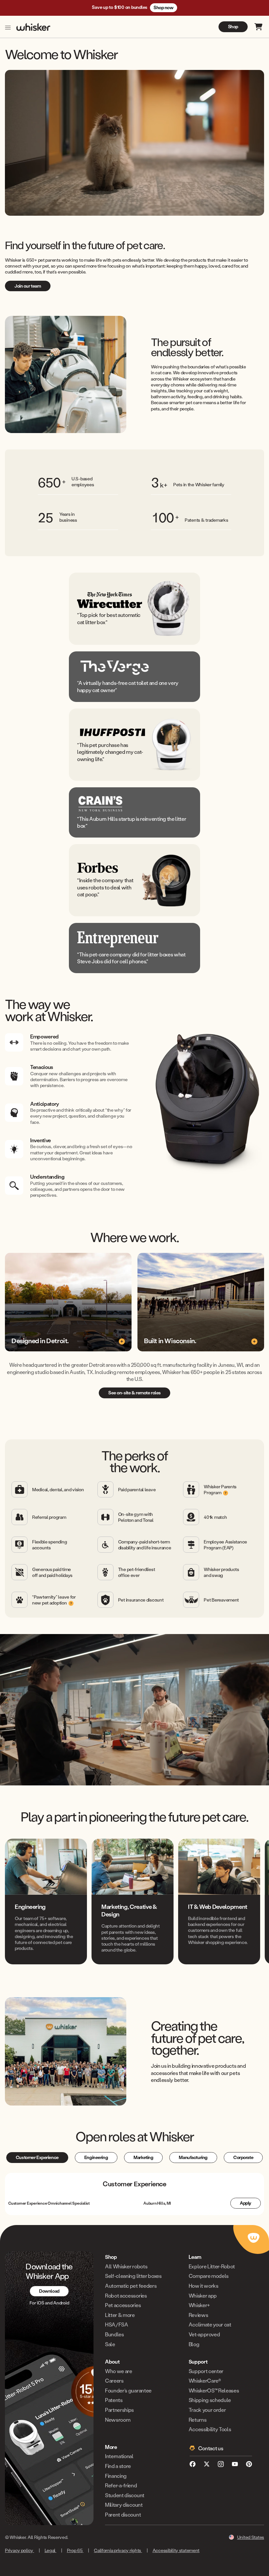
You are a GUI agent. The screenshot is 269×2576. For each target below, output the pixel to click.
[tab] (37, 2158)
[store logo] (33, 27)
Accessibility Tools (210, 2429)
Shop (233, 26)
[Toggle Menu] (8, 28)
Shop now (164, 7)
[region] (134, 1901)
